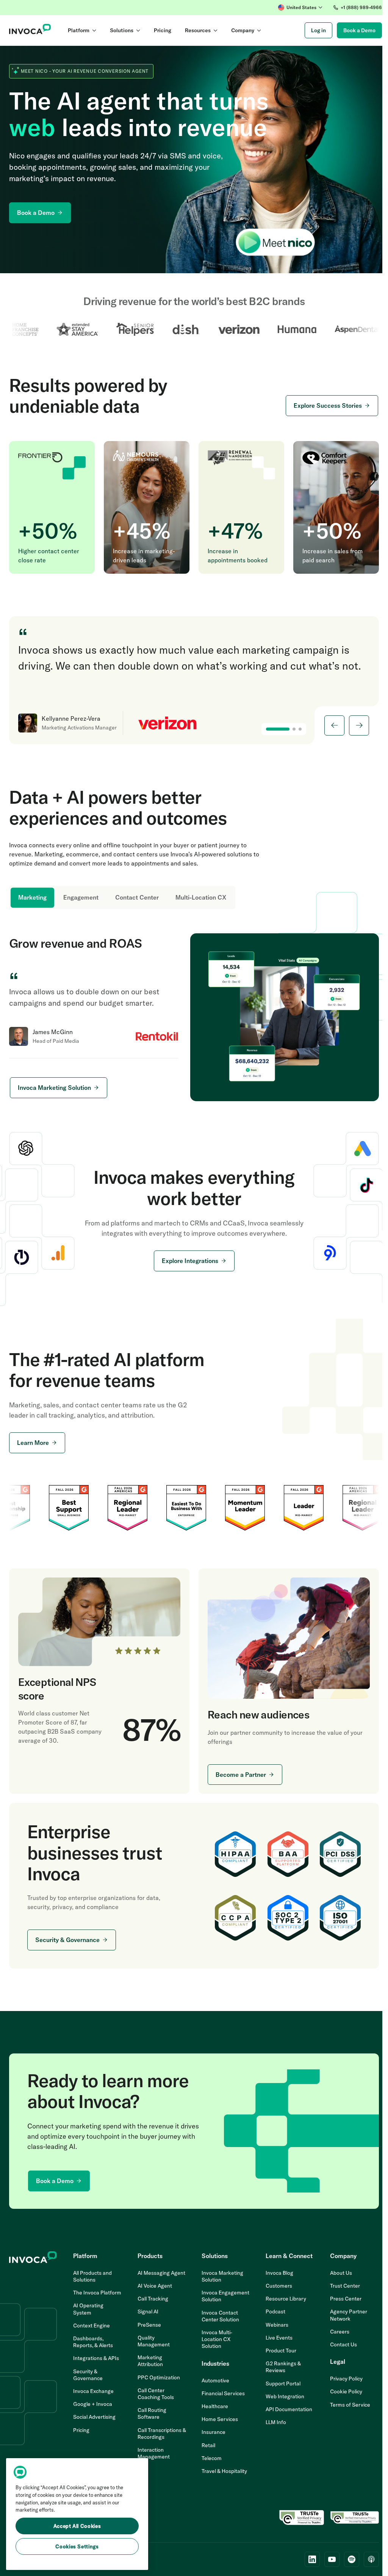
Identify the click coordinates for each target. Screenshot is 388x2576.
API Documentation (285, 2407)
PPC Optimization (157, 2375)
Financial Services (221, 2391)
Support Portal (279, 2381)
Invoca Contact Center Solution (218, 2313)
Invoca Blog (276, 2270)
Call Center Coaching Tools (154, 2391)
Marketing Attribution (148, 2358)
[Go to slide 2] (288, 729)
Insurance (211, 2430)
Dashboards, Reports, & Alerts (92, 2346)
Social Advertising (94, 2421)
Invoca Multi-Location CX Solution (214, 2337)
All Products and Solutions (92, 2274)
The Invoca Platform (85, 2294)
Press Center (341, 2296)
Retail (206, 2443)
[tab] (32, 898)
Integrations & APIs (95, 2363)
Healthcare (212, 2404)
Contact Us (339, 2342)
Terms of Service (345, 2402)
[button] (295, 8)
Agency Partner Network (344, 2313)
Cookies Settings (77, 2546)
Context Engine (91, 2330)
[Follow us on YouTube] (326, 2557)
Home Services (217, 2417)
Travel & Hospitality (222, 2469)
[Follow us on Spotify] (346, 2557)
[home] (30, 30)
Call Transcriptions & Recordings (158, 2431)
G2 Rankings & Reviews (279, 2365)
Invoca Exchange (93, 2396)
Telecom (209, 2455)
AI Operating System (88, 2313)
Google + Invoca (92, 2409)
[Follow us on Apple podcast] (366, 2557)
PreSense (147, 2322)
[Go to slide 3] (294, 729)
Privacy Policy (341, 2376)
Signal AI (146, 2309)
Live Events (275, 2335)
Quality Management (152, 2338)
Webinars (273, 2322)
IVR (140, 2467)
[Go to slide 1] (272, 729)
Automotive (213, 2378)
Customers (275, 2283)
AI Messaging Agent (160, 2270)
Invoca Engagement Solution (223, 2294)
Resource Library (282, 2296)
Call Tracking (151, 2296)
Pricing (81, 2434)
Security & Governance (87, 2379)
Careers (335, 2329)
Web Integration (281, 2394)
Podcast (272, 2309)
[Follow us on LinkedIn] (307, 2557)
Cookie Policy (341, 2389)
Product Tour (277, 2348)
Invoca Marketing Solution (220, 2274)
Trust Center (340, 2283)
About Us (336, 2270)
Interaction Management (152, 2451)
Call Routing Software (150, 2411)
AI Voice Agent (153, 2283)
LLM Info (272, 2420)
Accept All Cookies (77, 2526)
